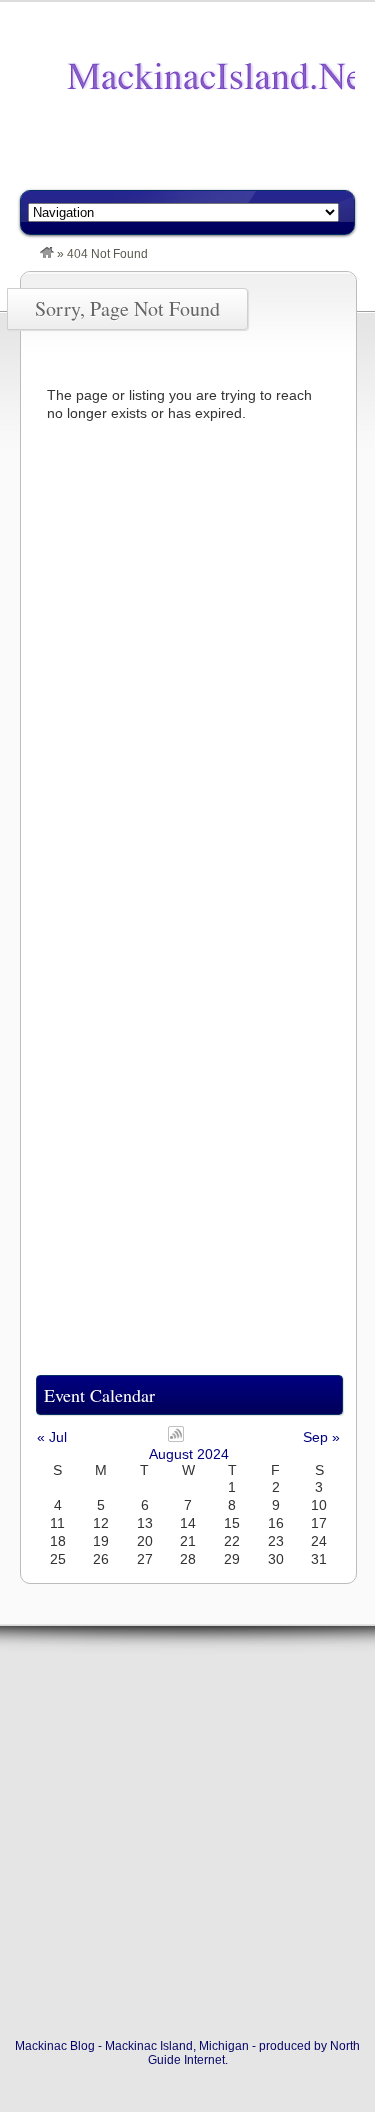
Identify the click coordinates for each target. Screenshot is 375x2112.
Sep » (321, 1437)
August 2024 (189, 1454)
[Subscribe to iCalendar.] (176, 1437)
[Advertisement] (197, 157)
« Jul (52, 1437)
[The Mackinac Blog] (47, 254)
